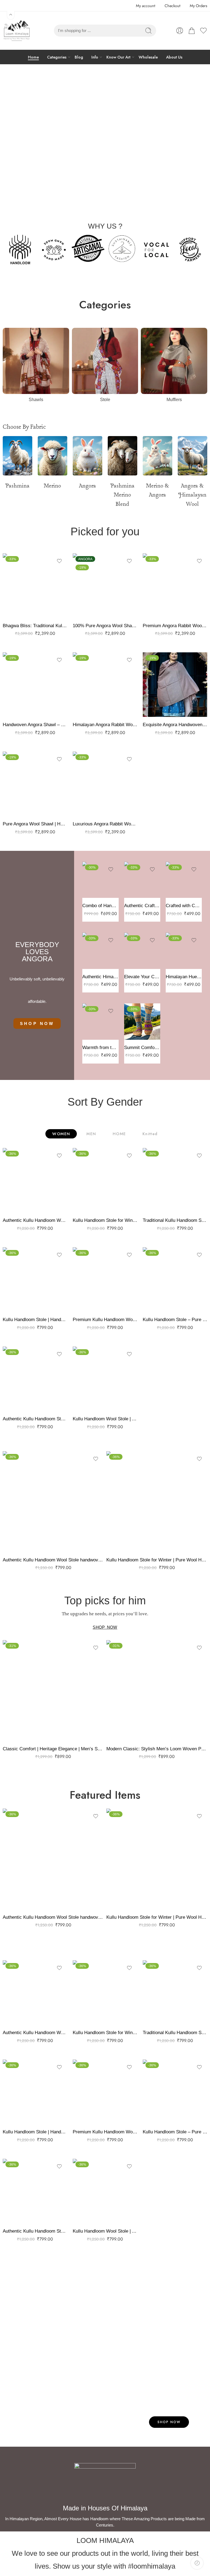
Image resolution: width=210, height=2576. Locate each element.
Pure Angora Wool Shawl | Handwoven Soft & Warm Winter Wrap (35, 824)
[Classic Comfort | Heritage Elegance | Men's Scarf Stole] (53, 1691)
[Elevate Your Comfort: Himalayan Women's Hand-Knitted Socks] (142, 951)
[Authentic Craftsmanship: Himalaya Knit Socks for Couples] (142, 880)
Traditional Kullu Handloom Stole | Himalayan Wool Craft (175, 1220)
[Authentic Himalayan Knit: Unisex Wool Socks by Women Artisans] (100, 951)
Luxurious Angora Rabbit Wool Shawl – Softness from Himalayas (105, 824)
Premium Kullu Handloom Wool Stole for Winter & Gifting (105, 1320)
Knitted (150, 1134)
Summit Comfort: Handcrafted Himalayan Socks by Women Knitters (142, 1048)
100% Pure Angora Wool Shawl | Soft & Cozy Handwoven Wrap (105, 626)
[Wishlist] (59, 561)
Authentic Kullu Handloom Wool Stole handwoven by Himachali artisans (35, 1220)
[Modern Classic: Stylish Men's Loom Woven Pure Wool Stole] (157, 1691)
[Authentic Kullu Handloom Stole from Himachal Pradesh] (35, 1379)
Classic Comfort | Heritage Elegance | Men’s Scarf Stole (53, 1749)
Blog (79, 57)
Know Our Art (118, 57)
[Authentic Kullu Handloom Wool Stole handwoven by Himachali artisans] (35, 1180)
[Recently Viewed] (197, 2563)
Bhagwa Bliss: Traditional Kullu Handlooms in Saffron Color (35, 626)
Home (33, 57)
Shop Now (169, 2422)
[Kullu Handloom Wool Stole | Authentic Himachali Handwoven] (105, 1379)
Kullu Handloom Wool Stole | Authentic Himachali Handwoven (105, 1419)
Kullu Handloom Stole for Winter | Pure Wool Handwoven (105, 1220)
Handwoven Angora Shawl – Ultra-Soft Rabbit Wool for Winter (35, 725)
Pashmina (17, 486)
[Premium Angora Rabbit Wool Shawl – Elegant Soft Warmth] (175, 586)
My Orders (199, 6)
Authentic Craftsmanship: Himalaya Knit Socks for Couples (142, 906)
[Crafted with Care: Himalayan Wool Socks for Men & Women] (184, 880)
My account (145, 6)
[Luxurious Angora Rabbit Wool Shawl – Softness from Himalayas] (105, 784)
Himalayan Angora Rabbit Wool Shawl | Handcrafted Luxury (105, 725)
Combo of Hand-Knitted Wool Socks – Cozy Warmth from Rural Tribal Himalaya (100, 906)
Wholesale (148, 57)
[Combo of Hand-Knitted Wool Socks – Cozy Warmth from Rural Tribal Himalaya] (100, 880)
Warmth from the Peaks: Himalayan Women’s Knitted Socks (100, 1048)
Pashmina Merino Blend (122, 495)
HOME (119, 1134)
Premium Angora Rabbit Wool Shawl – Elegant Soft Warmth (175, 626)
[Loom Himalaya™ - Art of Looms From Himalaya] (16, 31)
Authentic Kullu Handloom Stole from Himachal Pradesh (35, 1419)
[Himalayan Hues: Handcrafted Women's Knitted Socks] (184, 951)
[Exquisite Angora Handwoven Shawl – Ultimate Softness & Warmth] (175, 685)
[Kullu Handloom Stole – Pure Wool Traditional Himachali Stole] (175, 1280)
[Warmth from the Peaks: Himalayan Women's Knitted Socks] (100, 1021)
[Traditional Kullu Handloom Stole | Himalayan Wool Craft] (175, 1180)
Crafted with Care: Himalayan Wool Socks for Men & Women (184, 906)
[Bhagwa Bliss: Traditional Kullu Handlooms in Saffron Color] (35, 586)
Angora (87, 486)
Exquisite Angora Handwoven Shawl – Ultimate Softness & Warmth (175, 725)
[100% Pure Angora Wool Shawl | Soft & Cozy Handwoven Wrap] (105, 586)
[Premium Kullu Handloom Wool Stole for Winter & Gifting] (105, 1280)
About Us (174, 57)
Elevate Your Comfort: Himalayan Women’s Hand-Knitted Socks (142, 977)
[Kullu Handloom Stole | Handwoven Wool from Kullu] (35, 1280)
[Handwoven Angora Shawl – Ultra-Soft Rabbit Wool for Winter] (35, 685)
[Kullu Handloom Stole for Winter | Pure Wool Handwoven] (105, 1180)
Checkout (172, 6)
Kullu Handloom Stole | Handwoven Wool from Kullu (35, 1320)
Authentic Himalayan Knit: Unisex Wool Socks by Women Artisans (100, 977)
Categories (57, 57)
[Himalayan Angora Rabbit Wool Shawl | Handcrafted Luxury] (105, 685)
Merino (52, 486)
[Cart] (192, 31)
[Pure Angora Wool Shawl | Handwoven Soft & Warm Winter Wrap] (35, 784)
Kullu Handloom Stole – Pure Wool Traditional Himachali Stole (175, 1320)
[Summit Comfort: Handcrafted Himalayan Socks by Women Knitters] (142, 1021)
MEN (91, 1134)
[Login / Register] (180, 31)
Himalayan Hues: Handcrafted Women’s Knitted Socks (184, 977)
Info (95, 57)
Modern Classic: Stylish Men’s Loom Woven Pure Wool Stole (157, 1749)
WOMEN (61, 1134)
